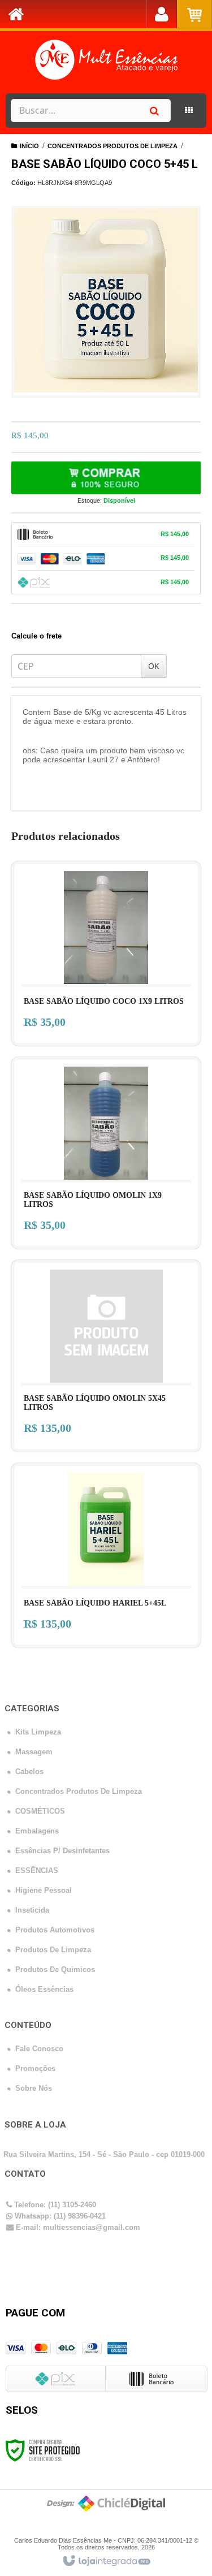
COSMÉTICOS (40, 1811)
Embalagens (37, 1831)
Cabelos (29, 1772)
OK (154, 666)
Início (29, 146)
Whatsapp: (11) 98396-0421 (59, 2216)
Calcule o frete (36, 636)
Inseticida (32, 1910)
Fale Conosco (39, 2049)
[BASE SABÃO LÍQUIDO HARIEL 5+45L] (106, 1555)
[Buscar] (154, 111)
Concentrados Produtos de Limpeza (113, 146)
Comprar (106, 478)
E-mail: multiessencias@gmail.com (77, 2227)
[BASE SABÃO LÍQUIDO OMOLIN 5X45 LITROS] (106, 1356)
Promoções (35, 2068)
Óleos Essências (44, 1989)
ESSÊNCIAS (37, 1870)
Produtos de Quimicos (55, 1969)
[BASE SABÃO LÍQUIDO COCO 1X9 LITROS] (106, 953)
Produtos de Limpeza (53, 1950)
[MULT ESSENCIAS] (106, 59)
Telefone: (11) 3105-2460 (54, 2205)
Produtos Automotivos (55, 1930)
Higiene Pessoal (44, 1890)
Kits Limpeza (38, 1732)
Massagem (34, 1752)
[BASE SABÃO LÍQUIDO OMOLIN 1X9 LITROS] (106, 1153)
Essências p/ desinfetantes (62, 1851)
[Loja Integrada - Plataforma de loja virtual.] (106, 2561)
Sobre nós (34, 2088)
